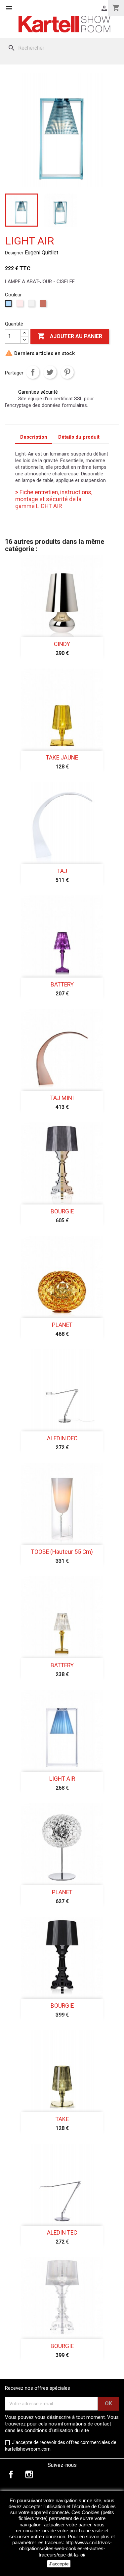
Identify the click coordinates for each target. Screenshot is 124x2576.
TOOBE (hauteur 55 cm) (62, 1552)
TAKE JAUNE (62, 758)
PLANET (62, 1325)
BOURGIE (62, 1211)
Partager (33, 372)
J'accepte (59, 2564)
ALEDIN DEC (62, 1438)
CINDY (62, 644)
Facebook (11, 2474)
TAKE (62, 2119)
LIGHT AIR (62, 1779)
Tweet (50, 372)
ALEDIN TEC (62, 2233)
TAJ (62, 871)
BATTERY (62, 984)
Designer (14, 253)
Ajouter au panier (70, 336)
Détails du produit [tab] (79, 437)
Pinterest (67, 372)
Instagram (29, 2474)
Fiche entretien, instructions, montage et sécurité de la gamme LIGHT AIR (54, 499)
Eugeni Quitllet (41, 253)
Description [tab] (34, 437)
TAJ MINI (62, 1098)
